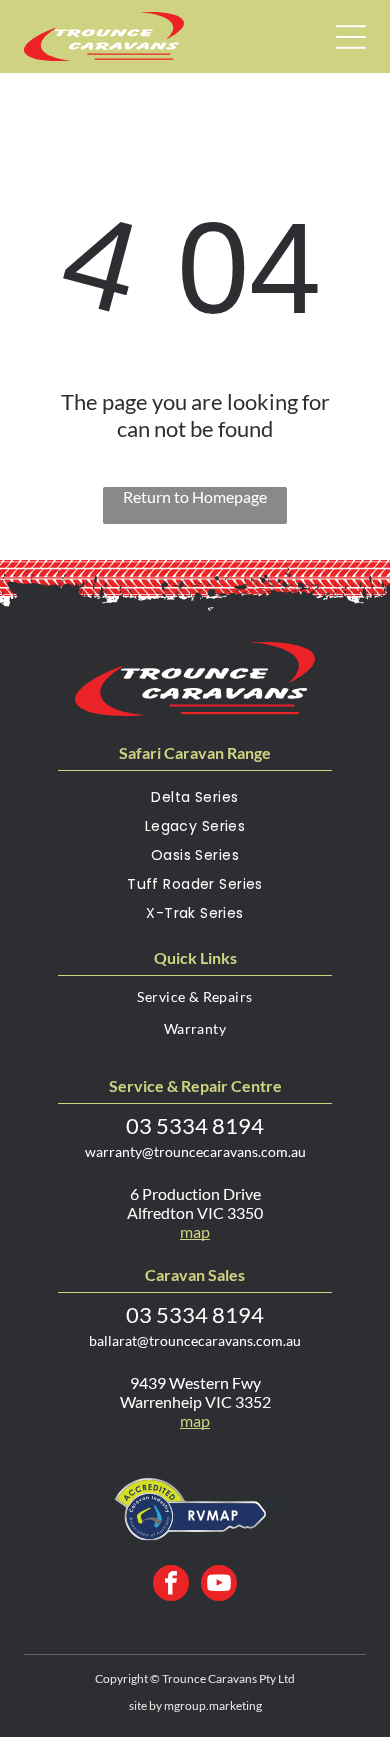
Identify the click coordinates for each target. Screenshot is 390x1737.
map (195, 1231)
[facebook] (171, 1585)
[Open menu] (351, 37)
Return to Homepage (195, 496)
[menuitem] (195, 801)
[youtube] (219, 1585)
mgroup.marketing (213, 1705)
